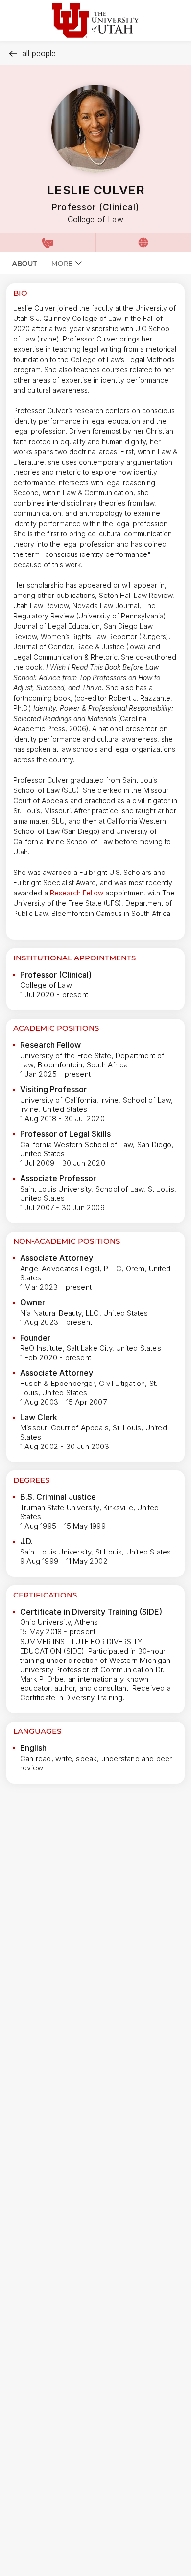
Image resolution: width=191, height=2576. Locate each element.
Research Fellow (77, 893)
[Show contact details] (48, 242)
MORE (62, 263)
